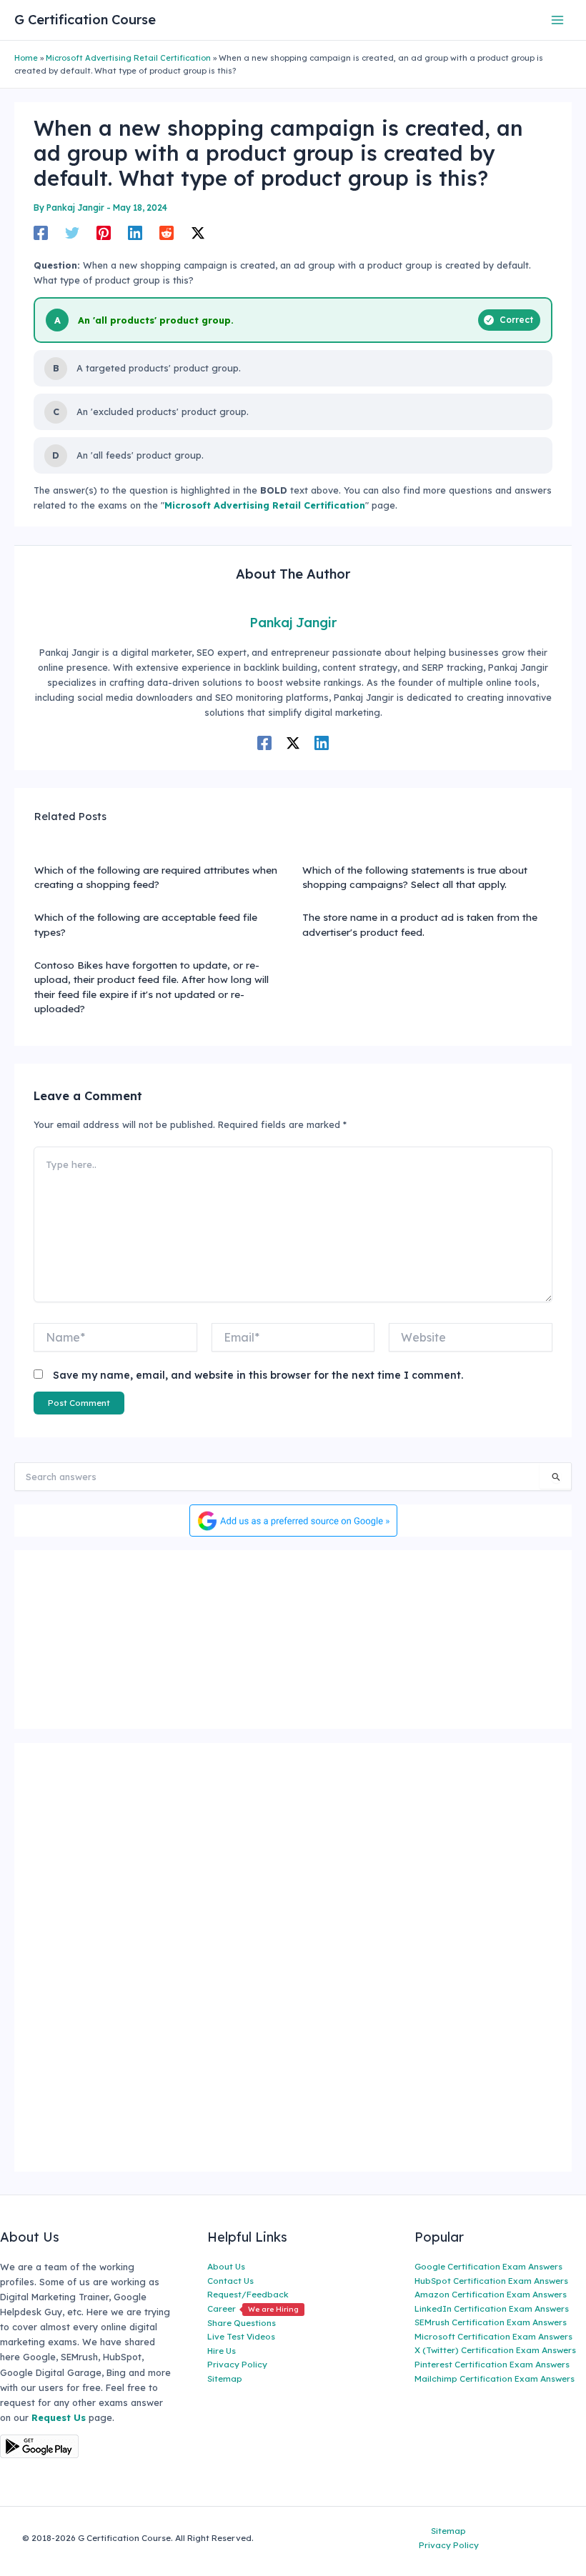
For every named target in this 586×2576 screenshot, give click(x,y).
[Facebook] (41, 233)
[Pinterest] (104, 233)
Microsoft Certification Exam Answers (493, 2336)
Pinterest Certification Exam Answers (492, 2364)
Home (26, 58)
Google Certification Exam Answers (488, 2266)
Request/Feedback (248, 2294)
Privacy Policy (237, 2364)
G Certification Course (85, 20)
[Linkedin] (135, 233)
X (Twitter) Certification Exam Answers (495, 2350)
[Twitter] (72, 233)
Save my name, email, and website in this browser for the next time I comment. (258, 1375)
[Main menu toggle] (558, 20)
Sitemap (225, 2378)
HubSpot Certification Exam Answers (491, 2281)
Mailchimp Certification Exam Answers (495, 2378)
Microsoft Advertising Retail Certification (128, 58)
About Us (226, 2266)
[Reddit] (167, 233)
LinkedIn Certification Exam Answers (492, 2308)
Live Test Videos (241, 2336)
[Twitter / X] (198, 233)
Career (253, 2308)
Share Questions (242, 2323)
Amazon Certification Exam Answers (491, 2294)
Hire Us (222, 2351)
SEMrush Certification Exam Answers (491, 2322)
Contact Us (230, 2281)
